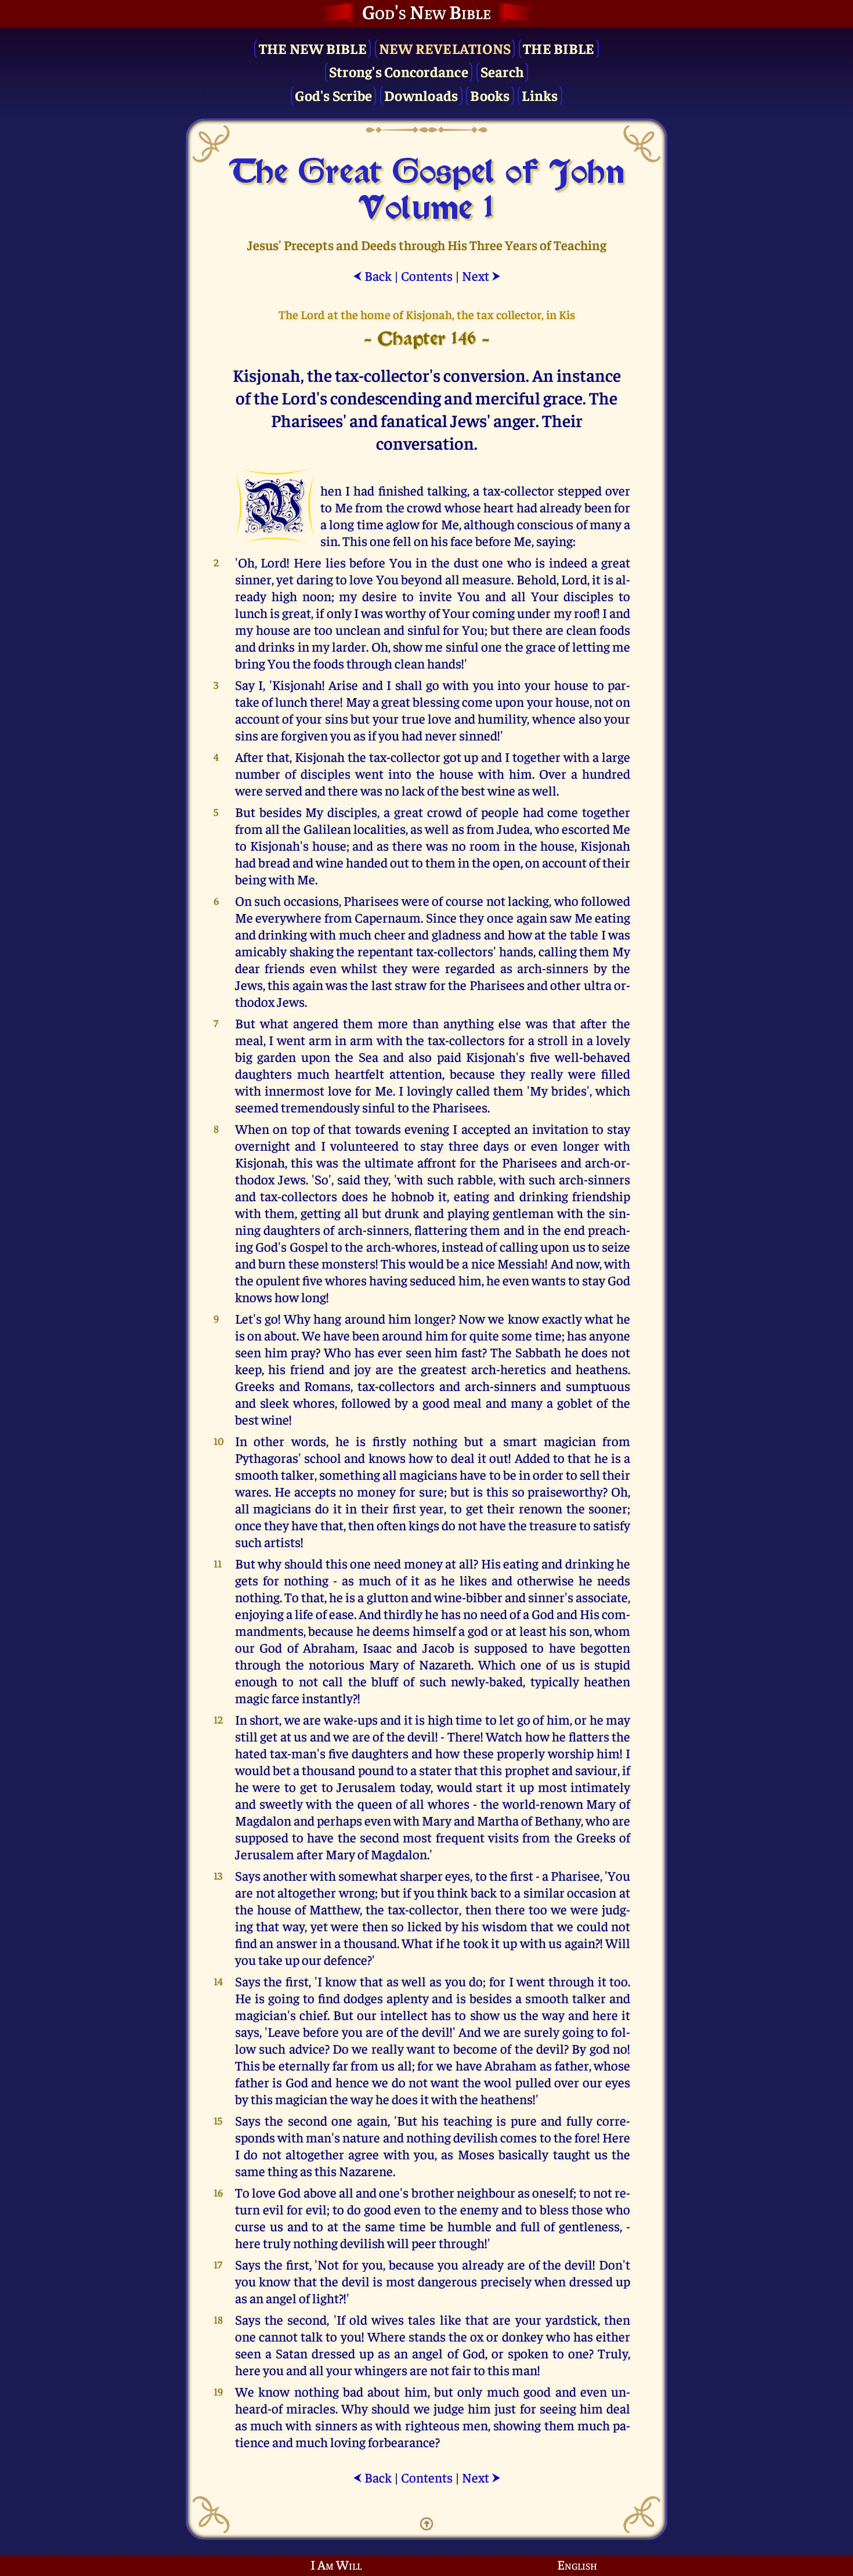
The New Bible (313, 48)
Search (503, 71)
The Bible (559, 48)
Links (540, 95)
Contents (427, 275)
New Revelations (445, 48)
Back (372, 275)
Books (490, 95)
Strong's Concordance (399, 71)
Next (481, 275)
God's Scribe (333, 95)
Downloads (421, 95)
